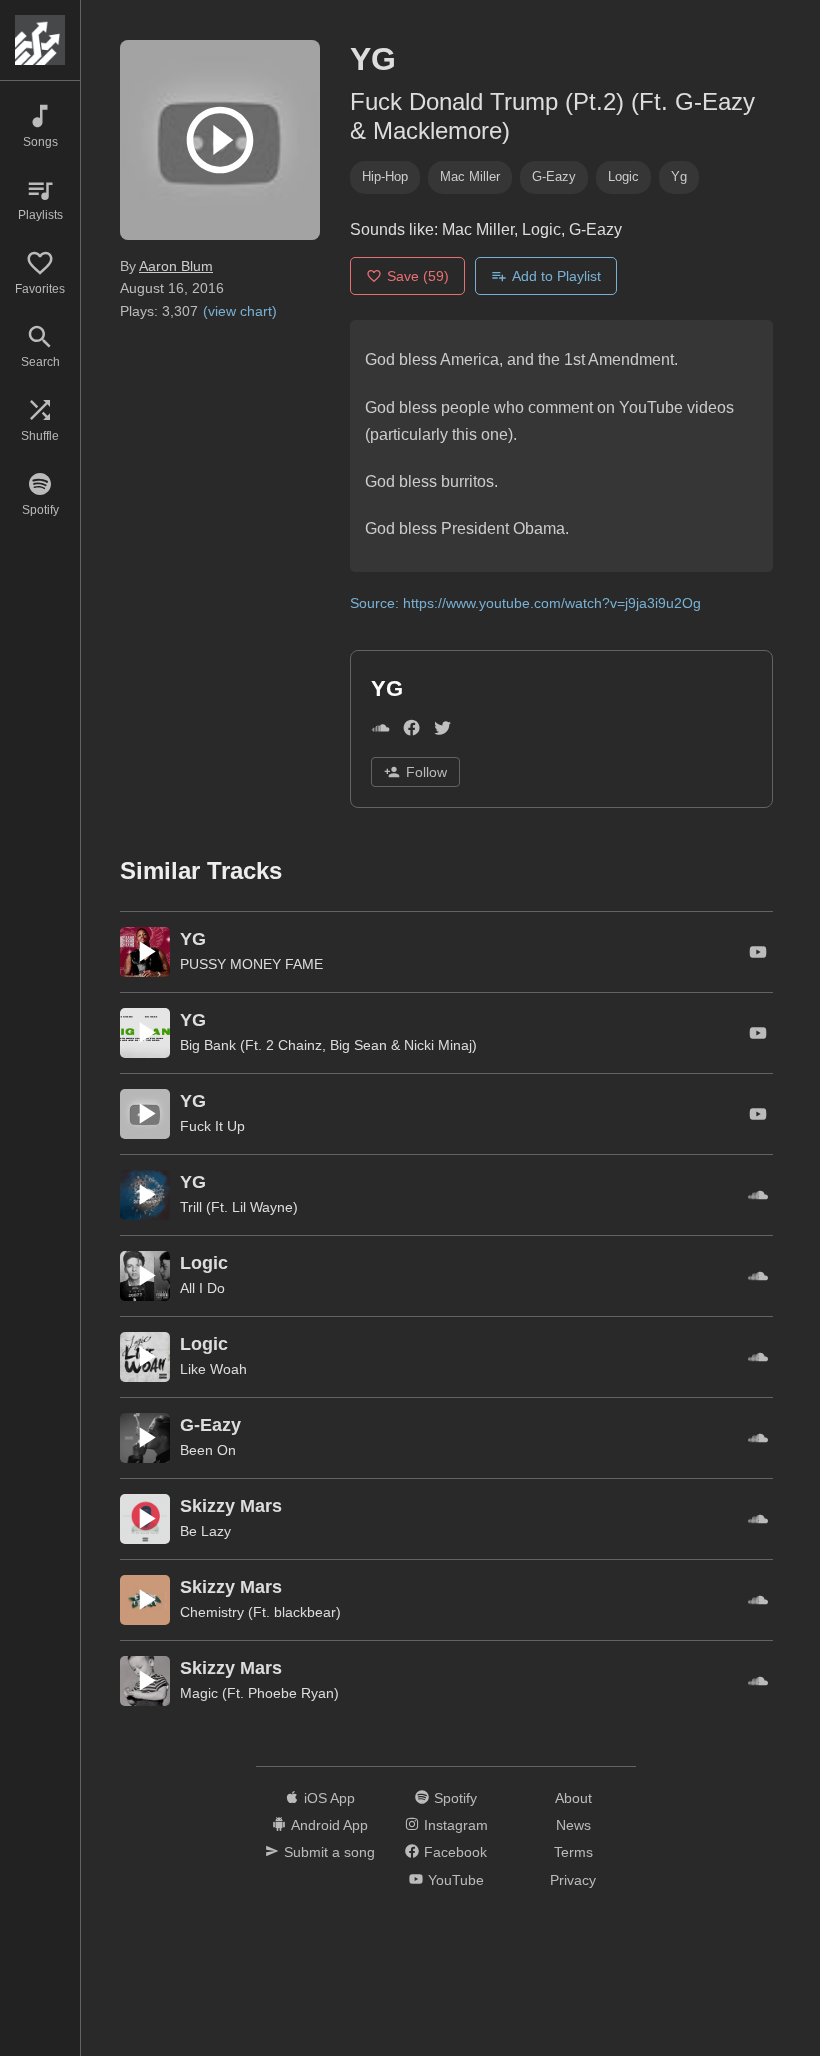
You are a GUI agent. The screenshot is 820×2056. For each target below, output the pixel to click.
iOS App (329, 1798)
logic (623, 176)
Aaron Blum (176, 266)
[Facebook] (411, 732)
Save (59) (418, 276)
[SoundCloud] (380, 732)
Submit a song (329, 1852)
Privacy (573, 1880)
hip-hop (385, 176)
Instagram (456, 1825)
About (573, 1798)
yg (679, 176)
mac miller (470, 176)
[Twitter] (442, 732)
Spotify (455, 1798)
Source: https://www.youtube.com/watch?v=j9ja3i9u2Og (525, 603)
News (573, 1825)
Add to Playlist (556, 276)
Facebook (455, 1852)
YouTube (456, 1880)
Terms (573, 1852)
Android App (329, 1825)
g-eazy (554, 176)
